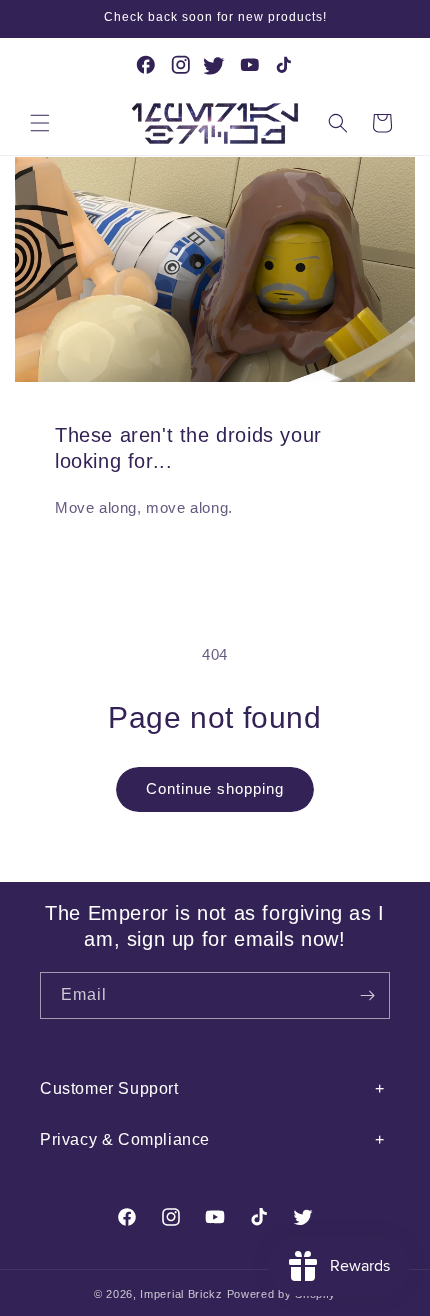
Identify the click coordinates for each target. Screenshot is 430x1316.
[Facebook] (146, 65)
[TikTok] (284, 65)
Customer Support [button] (109, 1088)
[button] (40, 123)
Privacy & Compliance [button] (125, 1139)
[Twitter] (215, 65)
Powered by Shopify (282, 1294)
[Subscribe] (367, 995)
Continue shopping (215, 788)
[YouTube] (250, 65)
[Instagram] (181, 65)
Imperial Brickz (181, 1294)
